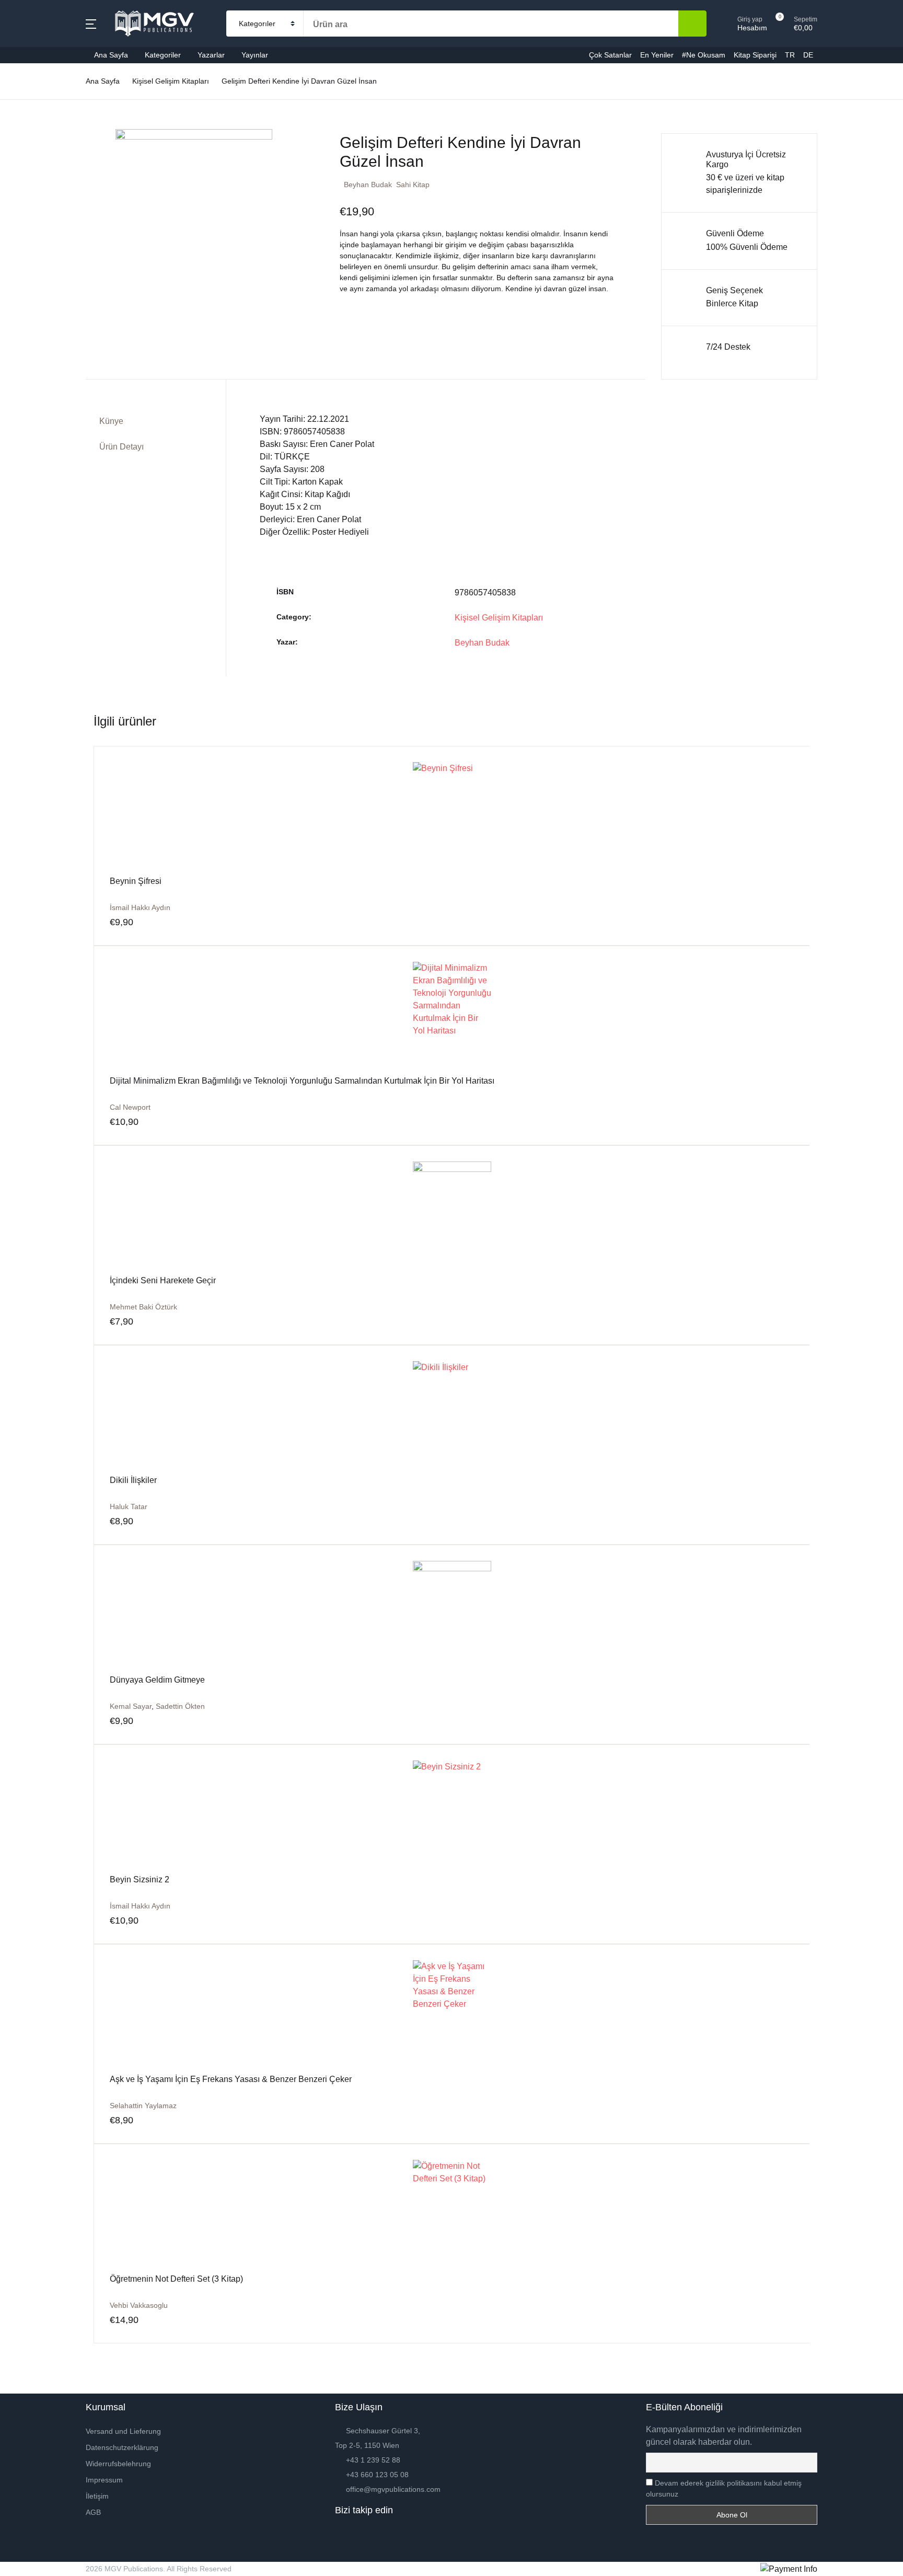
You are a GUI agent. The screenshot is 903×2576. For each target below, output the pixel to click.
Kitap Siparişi (40, 253)
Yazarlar (211, 55)
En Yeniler (35, 199)
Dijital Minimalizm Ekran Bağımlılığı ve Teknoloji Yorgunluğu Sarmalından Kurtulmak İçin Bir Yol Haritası (302, 1081)
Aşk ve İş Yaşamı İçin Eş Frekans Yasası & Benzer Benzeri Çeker (231, 2079)
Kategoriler (36, 90)
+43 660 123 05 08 (377, 2475)
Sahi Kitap (413, 185)
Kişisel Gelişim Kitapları (499, 618)
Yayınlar (255, 55)
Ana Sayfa (35, 63)
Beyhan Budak (368, 185)
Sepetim (31, 280)
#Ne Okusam (40, 226)
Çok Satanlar (40, 172)
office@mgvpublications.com (393, 2489)
